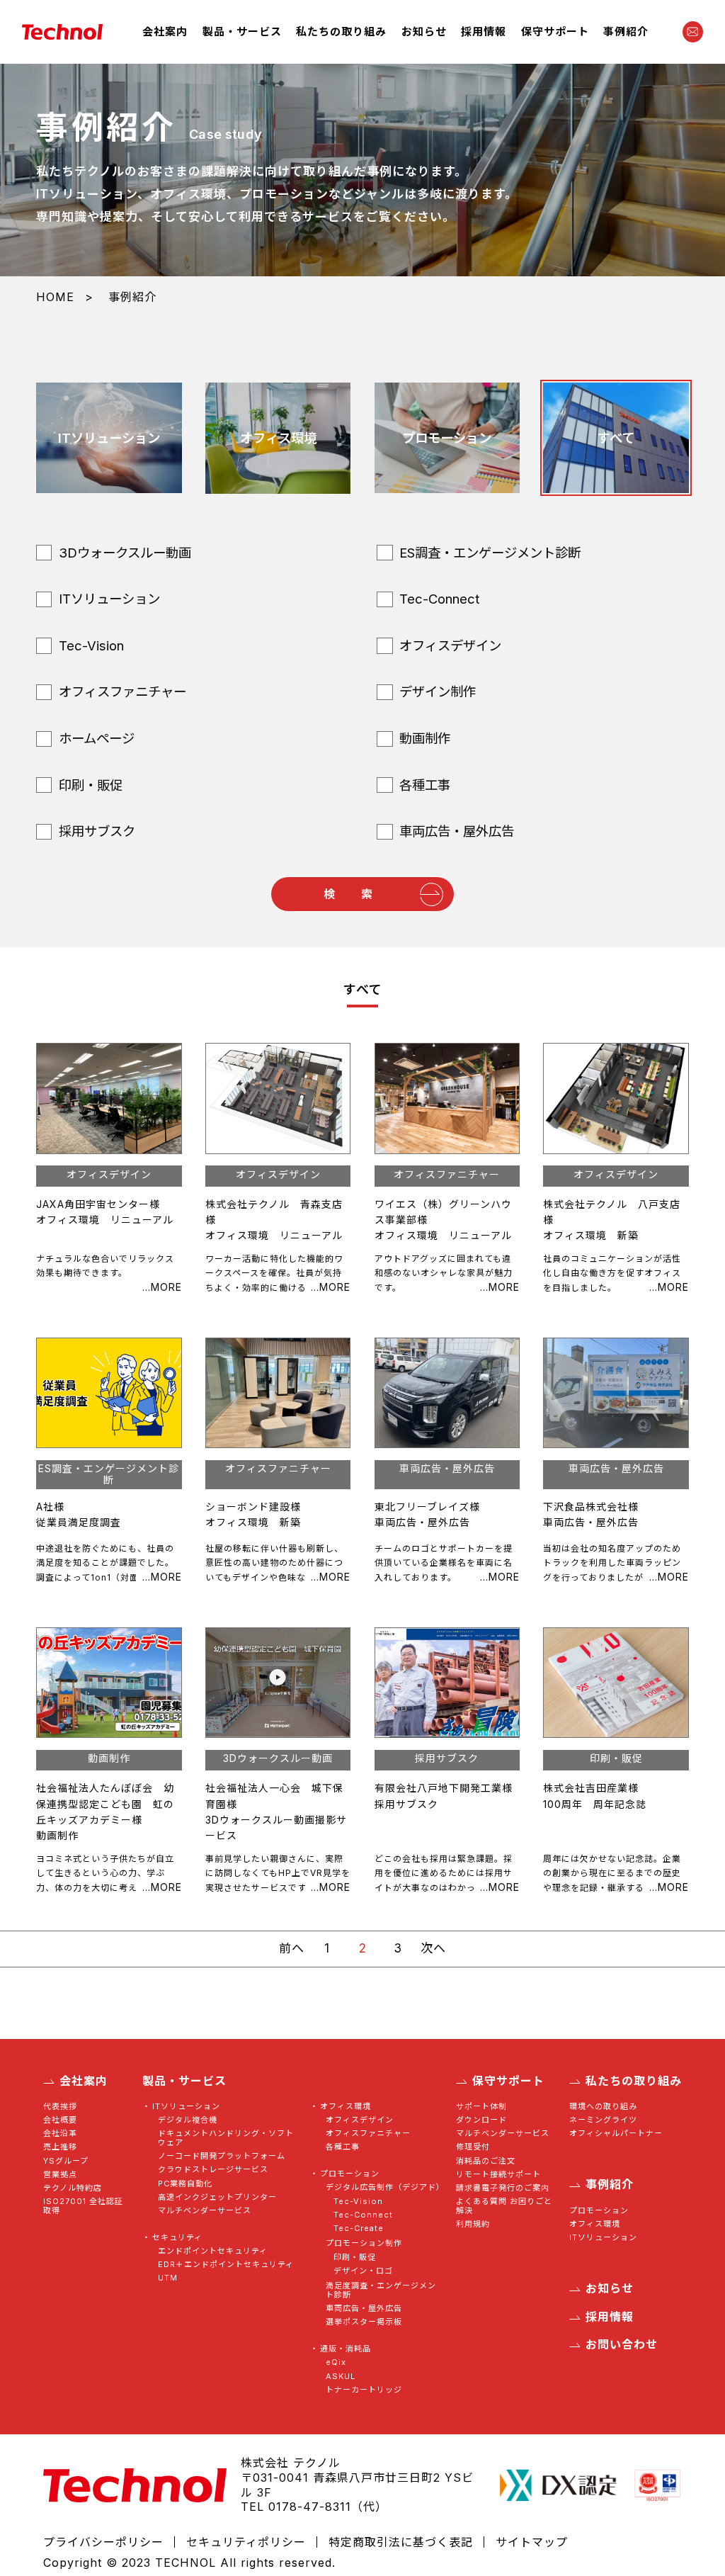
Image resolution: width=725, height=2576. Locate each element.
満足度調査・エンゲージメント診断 (381, 2290)
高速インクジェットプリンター (217, 2197)
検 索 (348, 894)
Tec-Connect (363, 2215)
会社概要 (60, 2120)
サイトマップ (532, 2542)
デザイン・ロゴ (363, 2271)
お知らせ (424, 32)
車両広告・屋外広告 (364, 2309)
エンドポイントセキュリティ (213, 2251)
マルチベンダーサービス (205, 2211)
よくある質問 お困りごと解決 (504, 2206)
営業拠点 (60, 2175)
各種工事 (343, 2147)
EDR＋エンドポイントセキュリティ (226, 2265)
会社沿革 (60, 2134)
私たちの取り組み (341, 32)
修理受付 (473, 2147)
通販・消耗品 (345, 2349)
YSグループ (66, 2161)
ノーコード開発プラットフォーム (222, 2156)
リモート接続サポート (498, 2175)
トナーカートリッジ (364, 2390)
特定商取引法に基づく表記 (401, 2542)
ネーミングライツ (603, 2120)
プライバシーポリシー (103, 2542)
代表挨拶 (60, 2107)
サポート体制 (481, 2107)
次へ (433, 1948)
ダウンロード (481, 2120)
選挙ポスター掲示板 (364, 2322)
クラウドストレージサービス (213, 2170)
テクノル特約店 (73, 2188)
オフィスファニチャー (368, 2134)
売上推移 (60, 2147)
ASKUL (341, 2377)
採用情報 (484, 32)
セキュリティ (177, 2238)
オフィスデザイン (360, 2120)
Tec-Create (359, 2228)
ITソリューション (186, 2107)
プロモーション (349, 2174)
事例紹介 (626, 32)
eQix (336, 2362)
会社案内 (165, 32)
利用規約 (473, 2224)
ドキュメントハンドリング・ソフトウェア (226, 2138)
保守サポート (555, 32)
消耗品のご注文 (486, 2161)
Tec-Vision (358, 2202)
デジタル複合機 (188, 2120)
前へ (292, 1948)
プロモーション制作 (364, 2243)
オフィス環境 (345, 2107)
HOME (55, 297)
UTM (168, 2278)
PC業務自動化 (185, 2184)
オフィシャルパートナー (616, 2134)
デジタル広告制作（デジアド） (383, 2187)
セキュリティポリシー (246, 2542)
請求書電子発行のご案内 (503, 2188)
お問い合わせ (621, 2345)
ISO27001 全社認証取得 (83, 2206)
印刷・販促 (355, 2258)
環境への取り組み (603, 2107)
